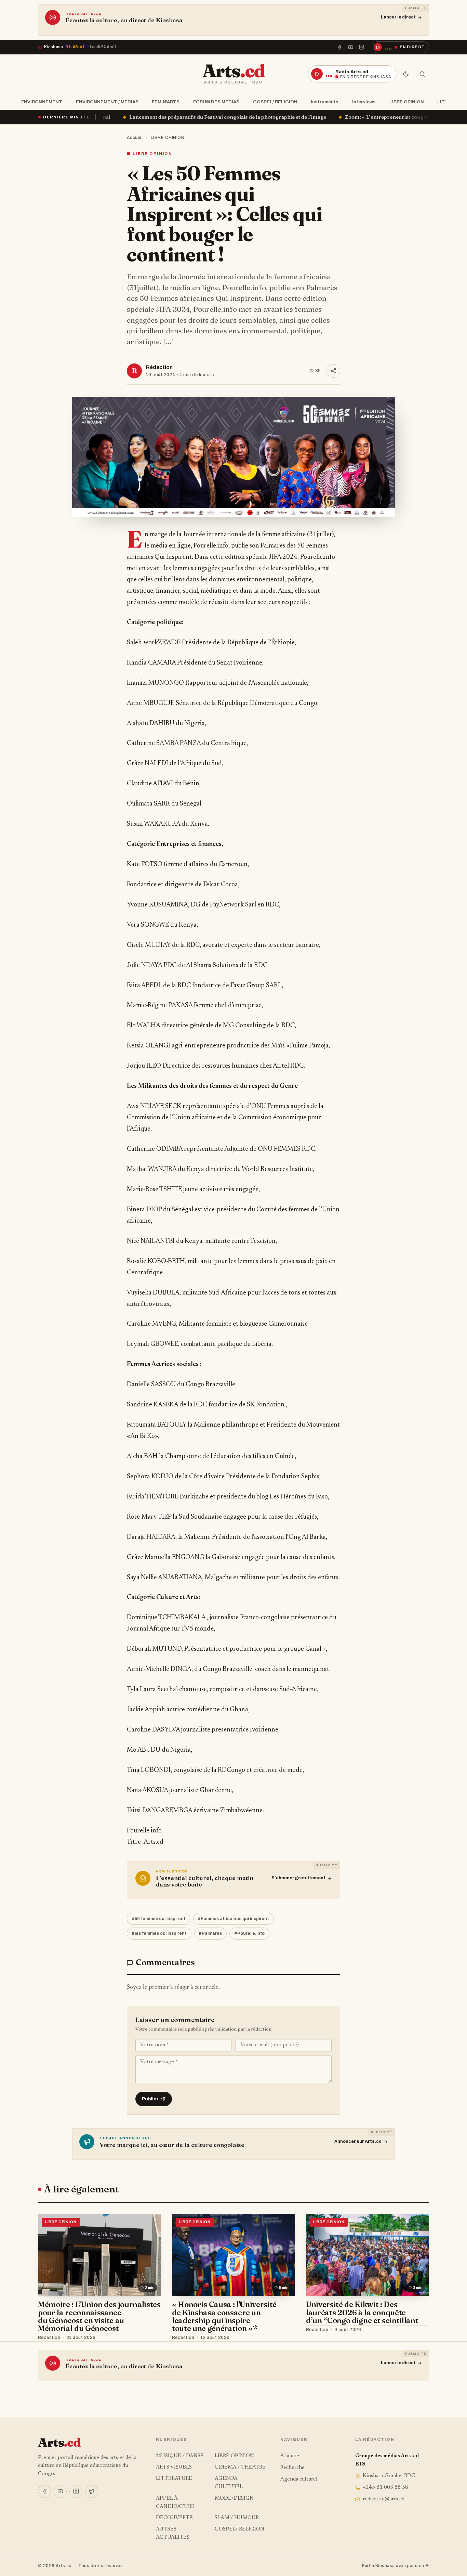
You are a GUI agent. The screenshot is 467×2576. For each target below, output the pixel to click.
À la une (290, 2456)
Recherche (292, 2468)
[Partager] (333, 371)
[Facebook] (339, 47)
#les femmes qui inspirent (159, 1933)
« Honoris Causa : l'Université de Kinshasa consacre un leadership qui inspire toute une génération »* (224, 2316)
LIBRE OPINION (407, 102)
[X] (92, 2491)
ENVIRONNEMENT (42, 102)
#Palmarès (210, 1933)
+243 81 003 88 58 (385, 2488)
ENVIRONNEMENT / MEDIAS (107, 102)
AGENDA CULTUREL (229, 2483)
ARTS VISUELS (174, 2467)
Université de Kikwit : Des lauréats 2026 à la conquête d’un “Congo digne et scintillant (362, 2312)
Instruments (325, 102)
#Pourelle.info (249, 1933)
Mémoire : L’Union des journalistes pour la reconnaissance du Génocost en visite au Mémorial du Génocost (99, 2316)
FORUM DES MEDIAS (216, 102)
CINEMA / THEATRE (240, 2467)
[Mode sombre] (406, 74)
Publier (150, 2099)
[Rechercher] (422, 74)
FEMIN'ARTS (166, 102)
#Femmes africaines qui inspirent (233, 1919)
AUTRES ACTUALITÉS (173, 2533)
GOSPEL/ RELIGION (275, 102)
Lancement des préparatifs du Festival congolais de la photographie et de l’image (108, 117)
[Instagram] (362, 47)
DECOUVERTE (174, 2518)
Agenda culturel (299, 2479)
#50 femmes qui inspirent (159, 1919)
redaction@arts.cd (384, 2499)
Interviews (364, 102)
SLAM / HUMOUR (237, 2518)
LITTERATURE (174, 2479)
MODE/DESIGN (234, 2498)
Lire (150, 2338)
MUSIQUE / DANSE (180, 2456)
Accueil (135, 138)
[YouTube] (351, 47)
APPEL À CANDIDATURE (175, 2503)
